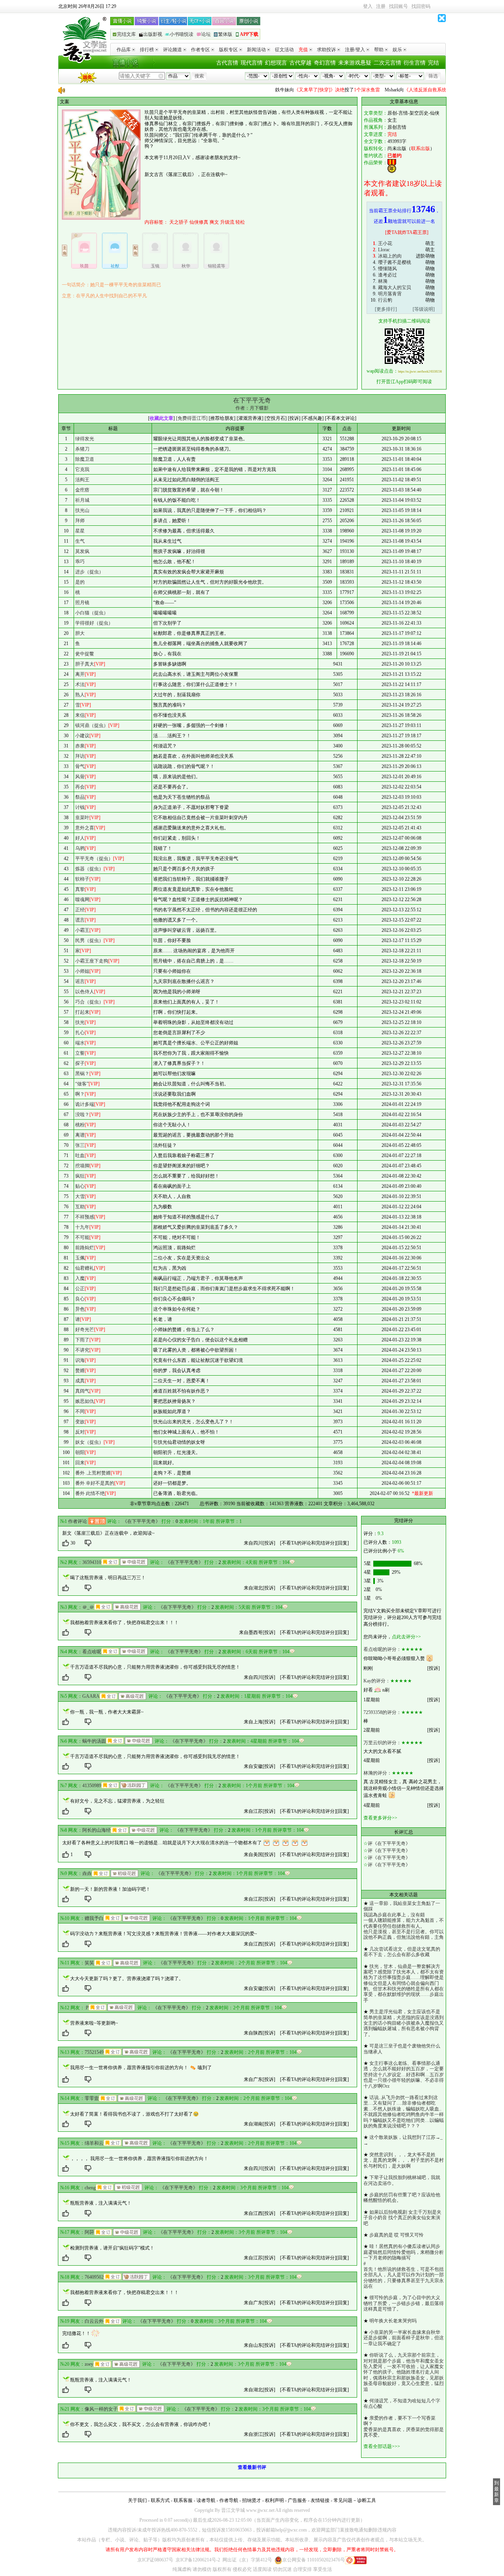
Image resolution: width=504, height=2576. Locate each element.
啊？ (80, 1094)
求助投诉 (326, 50)
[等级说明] (424, 309)
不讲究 (82, 1350)
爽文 (214, 222)
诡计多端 (85, 1104)
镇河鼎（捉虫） (92, 725)
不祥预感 (85, 1217)
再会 (80, 787)
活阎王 (82, 480)
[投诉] (269, 1543)
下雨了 (82, 1340)
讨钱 (80, 807)
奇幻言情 (325, 63)
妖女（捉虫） (89, 1442)
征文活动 (284, 50)
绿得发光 (85, 439)
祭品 (80, 797)
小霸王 (82, 930)
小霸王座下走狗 (92, 961)
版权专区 (228, 50)
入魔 (80, 1278)
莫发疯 (82, 551)
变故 (80, 1422)
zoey (89, 2364)
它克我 (82, 469)
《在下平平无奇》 (141, 1521)
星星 (80, 531)
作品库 (124, 50)
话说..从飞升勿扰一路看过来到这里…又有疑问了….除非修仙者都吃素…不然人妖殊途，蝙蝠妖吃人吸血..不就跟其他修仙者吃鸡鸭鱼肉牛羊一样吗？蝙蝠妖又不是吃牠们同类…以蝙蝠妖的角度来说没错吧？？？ (404, 2112)
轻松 (240, 222)
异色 (80, 1309)
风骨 (80, 777)
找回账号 (398, 6)
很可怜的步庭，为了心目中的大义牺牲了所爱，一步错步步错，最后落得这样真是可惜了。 (404, 2303)
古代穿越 (300, 63)
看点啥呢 (92, 1652)
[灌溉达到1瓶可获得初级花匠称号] (124, 1873)
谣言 (80, 981)
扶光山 (82, 510)
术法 (80, 684)
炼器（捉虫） (89, 869)
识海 (80, 1360)
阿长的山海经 (96, 1830)
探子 (80, 1063)
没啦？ (82, 1115)
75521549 (94, 2052)
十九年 (82, 1227)
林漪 (383, 281)
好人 (80, 838)
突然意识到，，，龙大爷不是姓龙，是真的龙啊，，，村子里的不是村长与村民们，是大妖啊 (404, 2160)
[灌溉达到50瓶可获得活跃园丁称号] (134, 1785)
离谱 (80, 1135)
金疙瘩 (82, 490)
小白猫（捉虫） (92, 613)
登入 (368, 6)
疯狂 (80, 1176)
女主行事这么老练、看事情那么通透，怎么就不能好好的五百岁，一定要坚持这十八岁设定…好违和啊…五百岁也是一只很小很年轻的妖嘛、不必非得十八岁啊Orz (404, 2075)
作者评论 (78, 1521)
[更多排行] (386, 309)
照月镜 (82, 603)
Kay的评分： (377, 1681)
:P (87, 2008)
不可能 (82, 1237)
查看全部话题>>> (382, 2446)
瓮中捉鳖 (85, 654)
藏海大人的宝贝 (395, 287)
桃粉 (80, 1125)
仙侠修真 (199, 222)
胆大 (80, 633)
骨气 (80, 766)
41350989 (92, 1786)
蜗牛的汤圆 (94, 1741)
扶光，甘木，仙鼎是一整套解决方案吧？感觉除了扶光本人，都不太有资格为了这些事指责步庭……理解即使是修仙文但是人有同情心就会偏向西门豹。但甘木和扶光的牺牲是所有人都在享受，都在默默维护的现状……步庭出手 (404, 1983)
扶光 (80, 1022)
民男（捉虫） (89, 940)
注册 (381, 6)
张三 (80, 1145)
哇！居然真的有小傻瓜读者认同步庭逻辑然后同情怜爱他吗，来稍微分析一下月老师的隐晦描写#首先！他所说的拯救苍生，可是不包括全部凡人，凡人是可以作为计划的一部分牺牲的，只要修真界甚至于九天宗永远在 (404, 2266)
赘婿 (80, 1371)
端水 (80, 1043)
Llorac (384, 250)
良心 (80, 1299)
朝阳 (80, 1452)
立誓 (80, 1053)
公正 (80, 1289)
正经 (80, 910)
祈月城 (82, 500)
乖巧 (80, 562)
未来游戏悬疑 (355, 63)
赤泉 (80, 746)
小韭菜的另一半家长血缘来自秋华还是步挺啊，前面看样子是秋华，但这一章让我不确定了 (404, 2338)
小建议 (82, 736)
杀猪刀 (82, 449)
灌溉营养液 (250, 418)
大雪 (80, 1196)
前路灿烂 (85, 1248)
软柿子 (82, 879)
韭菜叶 (82, 818)
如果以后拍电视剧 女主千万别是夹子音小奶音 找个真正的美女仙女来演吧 (402, 2218)
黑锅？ (82, 1074)
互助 (80, 1207)
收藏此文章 (161, 418)
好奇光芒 (85, 1330)
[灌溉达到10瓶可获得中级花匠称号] (134, 1562)
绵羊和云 (94, 2143)
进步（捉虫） (89, 572)
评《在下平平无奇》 (389, 1843)
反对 (80, 1432)
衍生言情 (415, 63)
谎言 (80, 920)
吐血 (80, 1155)
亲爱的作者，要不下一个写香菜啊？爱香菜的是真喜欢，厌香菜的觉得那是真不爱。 (404, 2427)
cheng (90, 2188)
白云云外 (94, 2321)
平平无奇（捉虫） (94, 859)
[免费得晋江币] (192, 418)
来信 (80, 715)
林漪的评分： (378, 1773)
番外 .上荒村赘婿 (93, 1473)
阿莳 (89, 2232)
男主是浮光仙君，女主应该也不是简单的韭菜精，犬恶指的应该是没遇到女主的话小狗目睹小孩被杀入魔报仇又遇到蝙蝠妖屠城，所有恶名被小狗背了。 (404, 2023)
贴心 (80, 1186)
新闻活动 (256, 50)
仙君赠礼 (85, 1268)
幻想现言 (276, 63)
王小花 (385, 243)
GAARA (91, 1696)
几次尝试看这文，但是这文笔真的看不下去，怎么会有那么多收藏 (402, 1952)
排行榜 (147, 50)
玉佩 (80, 1258)
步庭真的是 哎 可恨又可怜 (397, 2235)
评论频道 (172, 50)
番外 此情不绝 (90, 1493)
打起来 (82, 1012)
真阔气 (82, 1391)
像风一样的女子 (101, 2409)
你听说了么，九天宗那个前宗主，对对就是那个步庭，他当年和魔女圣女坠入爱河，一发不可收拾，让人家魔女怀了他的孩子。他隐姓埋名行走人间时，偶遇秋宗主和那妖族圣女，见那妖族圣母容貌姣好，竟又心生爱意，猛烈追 (404, 2372)
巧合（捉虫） (89, 1002)
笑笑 (89, 1963)
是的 (80, 582)
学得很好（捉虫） (94, 623)
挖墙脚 (82, 1166)
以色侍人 (85, 992)
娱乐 (397, 50)
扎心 (80, 1033)
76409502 (94, 2277)
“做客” (82, 1084)
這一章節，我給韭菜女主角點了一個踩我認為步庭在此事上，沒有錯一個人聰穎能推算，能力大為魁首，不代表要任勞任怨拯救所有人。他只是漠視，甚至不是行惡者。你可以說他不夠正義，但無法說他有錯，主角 (404, 1920)
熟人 (80, 695)
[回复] (343, 1543)
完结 (434, 63)
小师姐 (82, 971)
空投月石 (276, 418)
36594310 (92, 1562)
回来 (80, 1463)
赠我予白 (94, 1918)
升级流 (227, 222)
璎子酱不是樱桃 (395, 262)
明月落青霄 (390, 294)
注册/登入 (355, 50)
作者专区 (200, 50)
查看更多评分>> (380, 1818)
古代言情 (227, 63)
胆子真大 (85, 664)
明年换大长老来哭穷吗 (393, 2321)
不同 (80, 1411)
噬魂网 (82, 899)
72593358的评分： (382, 1712)
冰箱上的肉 (390, 256)
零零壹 (92, 2098)
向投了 (304, 90)
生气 (80, 541)
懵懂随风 (387, 269)
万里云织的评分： (382, 1743)
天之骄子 (179, 222)
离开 (80, 674)
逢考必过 (387, 275)
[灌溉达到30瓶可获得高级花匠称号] (127, 1607)
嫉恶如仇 (85, 1401)
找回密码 (421, 6)
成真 (80, 1381)
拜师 (80, 521)
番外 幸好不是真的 (95, 1483)
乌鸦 (80, 848)
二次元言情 (387, 63)
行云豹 (385, 300)
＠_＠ (88, 1607)
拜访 (80, 756)
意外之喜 (85, 828)
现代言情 (252, 63)
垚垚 (87, 1873)
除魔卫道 (85, 459)
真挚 (80, 889)
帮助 (379, 50)
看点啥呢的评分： (382, 1649)
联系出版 (421, 148)
